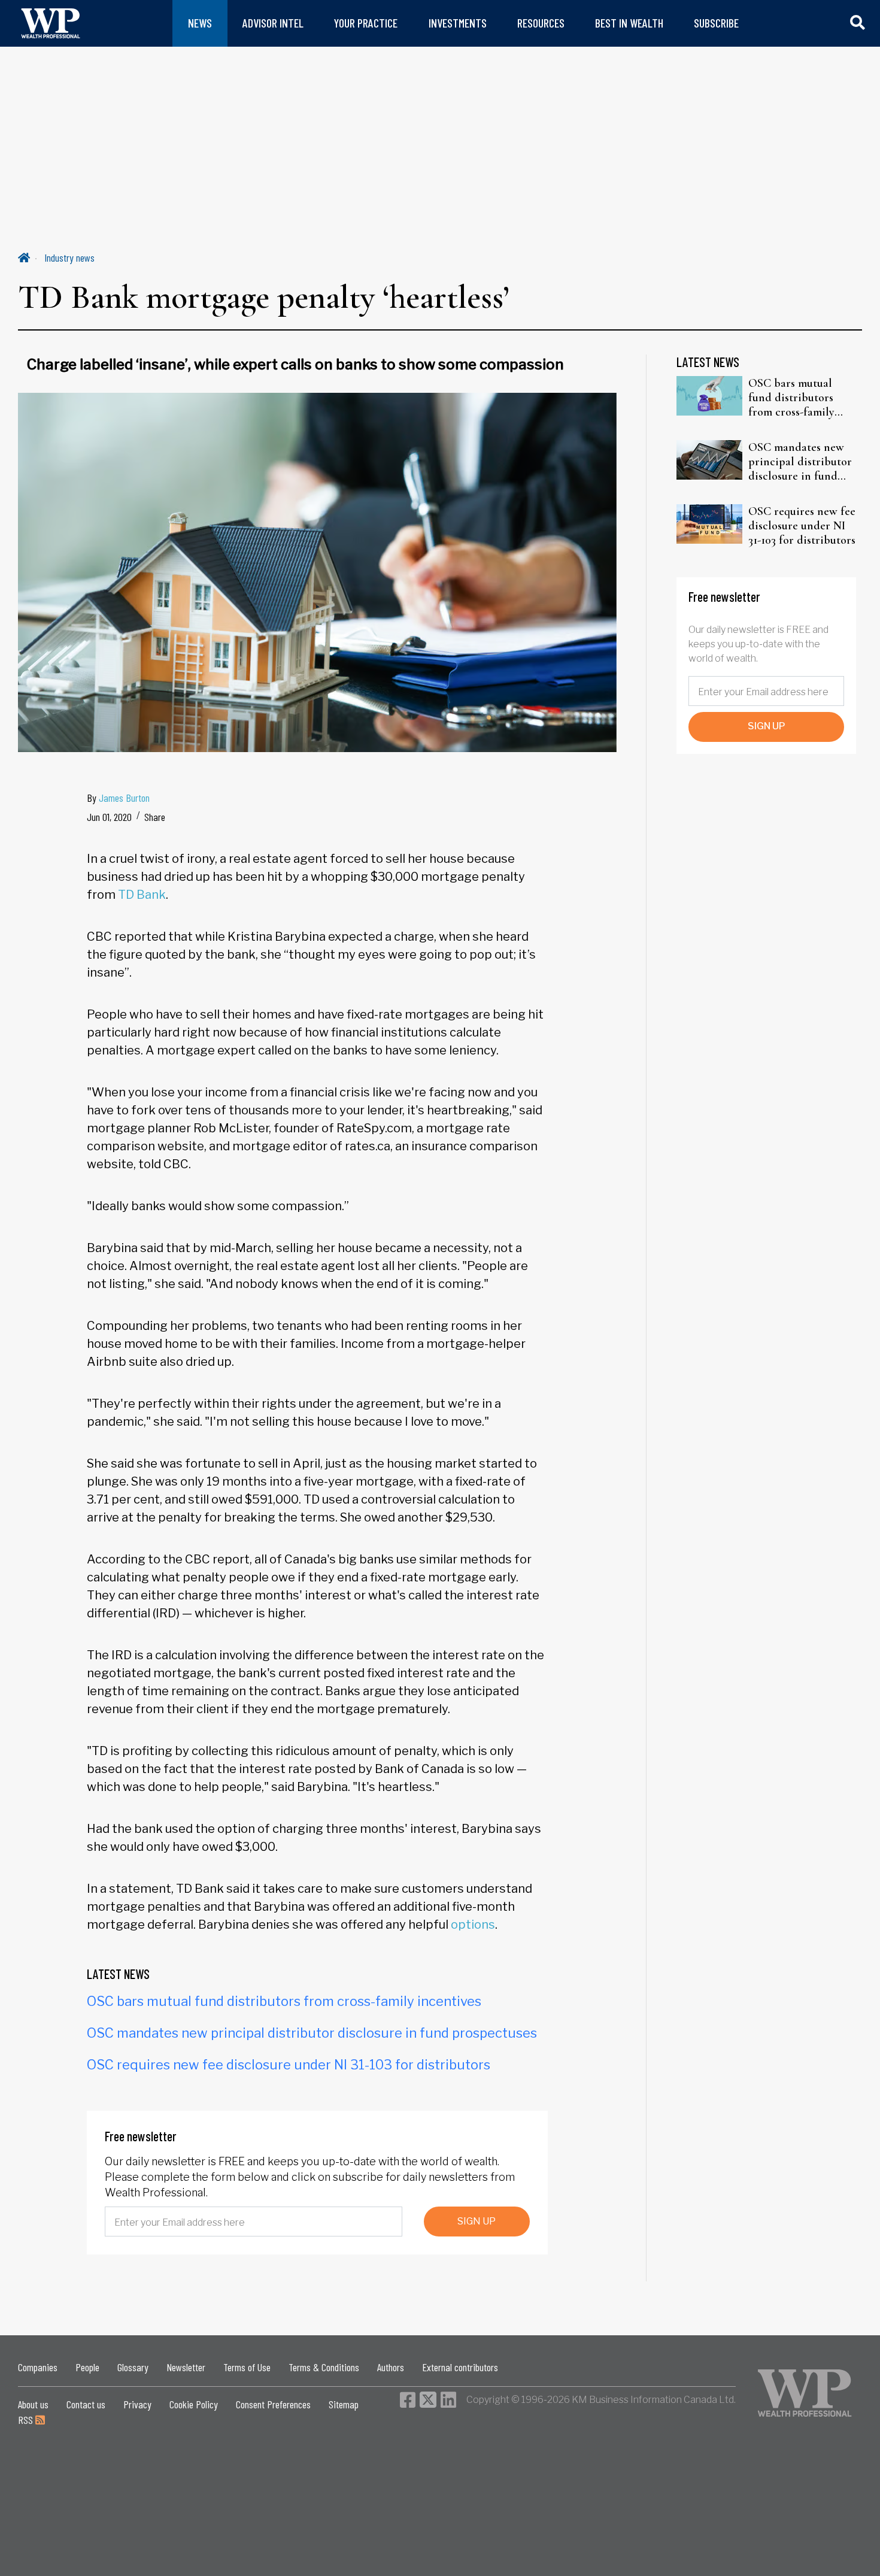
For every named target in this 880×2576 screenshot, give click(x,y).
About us (33, 2404)
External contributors (460, 2367)
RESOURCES (541, 23)
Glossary (133, 2367)
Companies (38, 2367)
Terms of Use (247, 2367)
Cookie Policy (194, 2404)
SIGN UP (477, 2221)
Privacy (137, 2404)
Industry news (69, 257)
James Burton (124, 798)
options (473, 1925)
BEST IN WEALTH (629, 23)
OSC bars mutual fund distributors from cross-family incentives (284, 2001)
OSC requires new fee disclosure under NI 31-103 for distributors (289, 2065)
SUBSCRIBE (716, 23)
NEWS (200, 23)
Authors (391, 2367)
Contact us (86, 2404)
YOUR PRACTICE (366, 23)
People (87, 2367)
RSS (27, 2420)
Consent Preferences (273, 2404)
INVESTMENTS (458, 23)
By (118, 798)
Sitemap (344, 2404)
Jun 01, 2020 (109, 817)
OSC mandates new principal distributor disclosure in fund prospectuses (312, 2033)
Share (155, 817)
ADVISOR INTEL (273, 23)
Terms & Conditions (324, 2367)
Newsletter (186, 2367)
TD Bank (142, 895)
